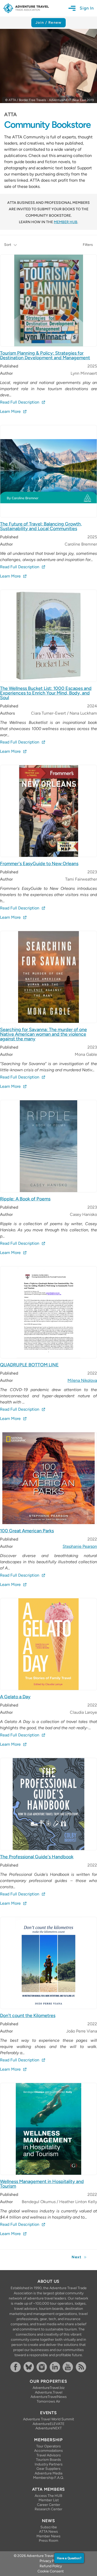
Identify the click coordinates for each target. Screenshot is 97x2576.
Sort (8, 245)
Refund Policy (51, 2566)
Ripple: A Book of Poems (25, 1199)
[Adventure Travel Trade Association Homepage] (26, 8)
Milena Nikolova (82, 1380)
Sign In (87, 8)
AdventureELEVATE (48, 2424)
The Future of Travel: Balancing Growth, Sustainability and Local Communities (41, 526)
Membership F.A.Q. (48, 2478)
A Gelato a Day (15, 1697)
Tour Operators (48, 2446)
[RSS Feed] (81, 2367)
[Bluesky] (29, 2367)
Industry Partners (49, 2464)
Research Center (48, 2509)
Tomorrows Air (48, 2401)
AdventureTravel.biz (49, 2388)
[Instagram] (42, 2367)
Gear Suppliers (48, 2469)
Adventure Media (48, 2473)
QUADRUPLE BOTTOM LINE (29, 1365)
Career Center (49, 2505)
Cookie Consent (51, 2571)
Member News (48, 2536)
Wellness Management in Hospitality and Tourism (42, 2184)
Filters (88, 245)
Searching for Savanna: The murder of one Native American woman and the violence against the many (43, 1034)
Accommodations (48, 2451)
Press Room (48, 2541)
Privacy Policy (51, 2561)
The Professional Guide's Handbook (37, 1857)
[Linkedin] (55, 2367)
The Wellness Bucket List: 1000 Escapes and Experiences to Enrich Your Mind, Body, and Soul (46, 693)
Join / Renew (48, 23)
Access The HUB (48, 2496)
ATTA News (48, 2532)
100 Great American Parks (27, 1531)
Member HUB (66, 222)
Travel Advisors (49, 2455)
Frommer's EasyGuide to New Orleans (39, 864)
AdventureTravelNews (49, 2397)
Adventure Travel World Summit (48, 2419)
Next (77, 2257)
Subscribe (49, 2527)
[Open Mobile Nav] (74, 8)
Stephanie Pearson (80, 1546)
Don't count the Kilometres (28, 2015)
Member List (49, 2500)
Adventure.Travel (49, 2392)
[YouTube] (68, 2367)
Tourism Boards (48, 2460)
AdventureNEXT (49, 2428)
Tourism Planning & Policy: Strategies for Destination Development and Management (45, 355)
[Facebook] (16, 2367)
